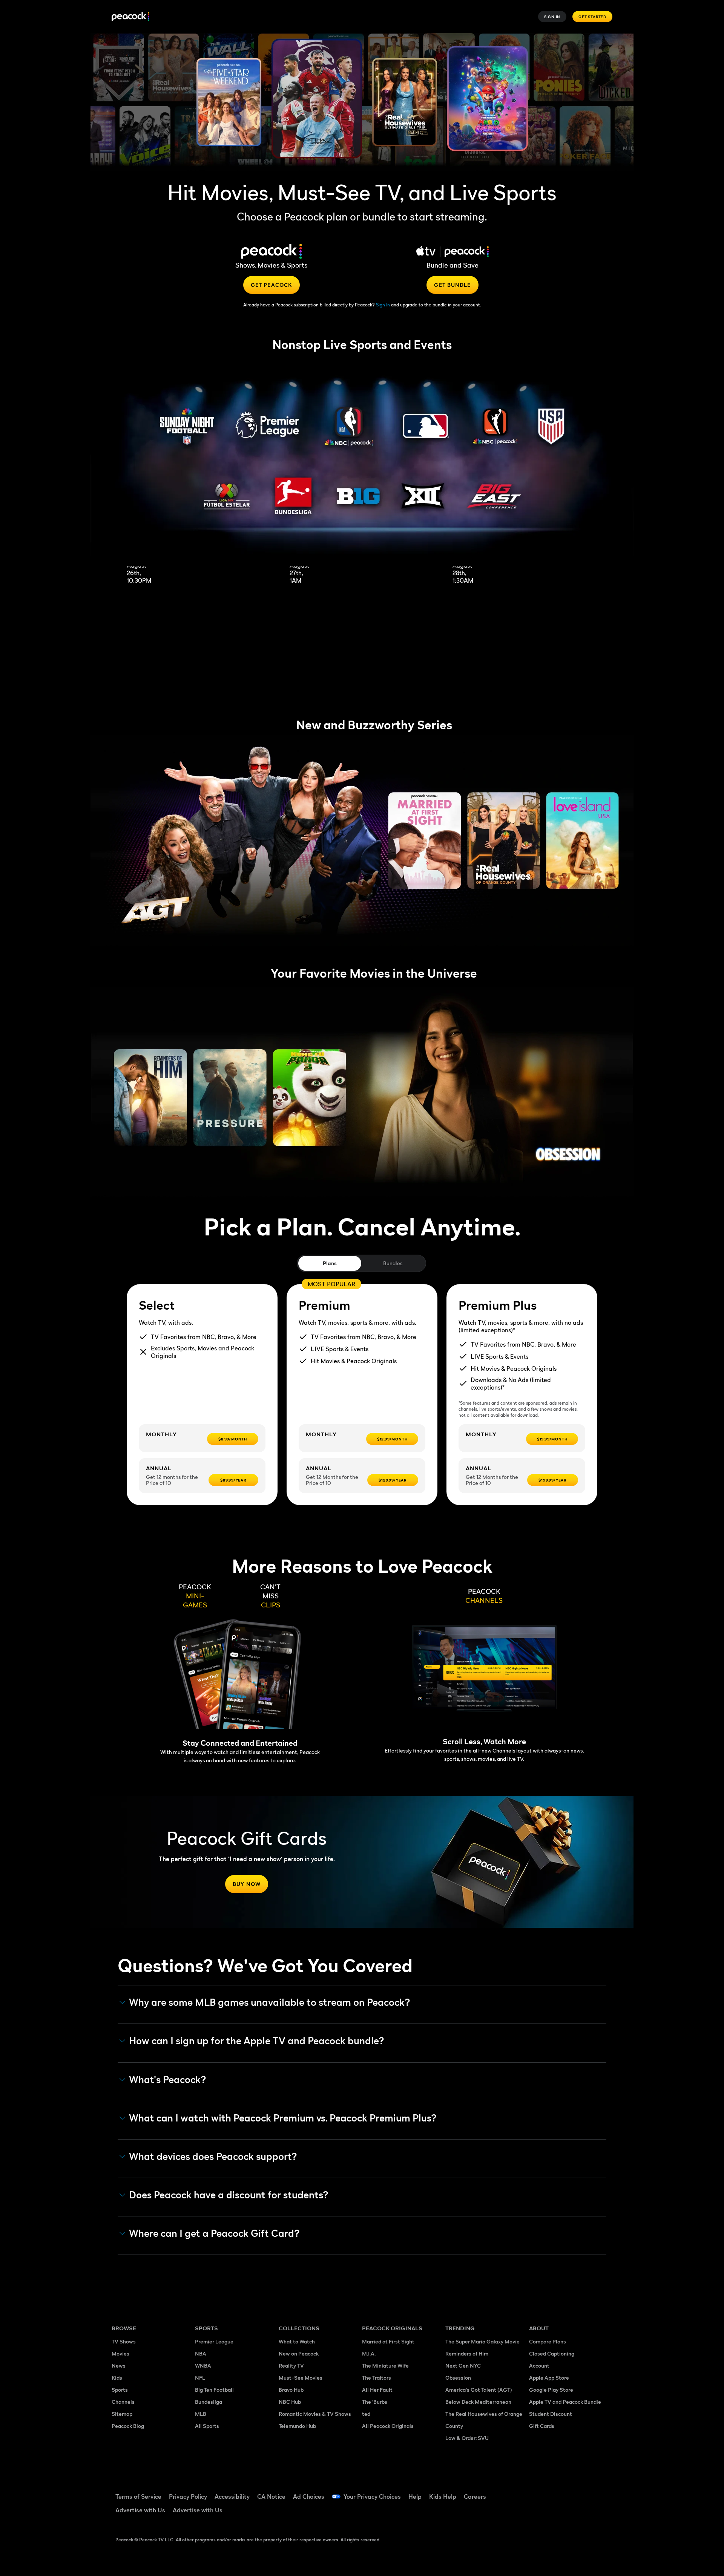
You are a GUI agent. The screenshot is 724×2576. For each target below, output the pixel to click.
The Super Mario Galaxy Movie (482, 2341)
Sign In (552, 17)
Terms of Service (138, 2496)
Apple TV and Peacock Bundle (565, 2402)
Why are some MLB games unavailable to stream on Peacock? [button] (270, 2002)
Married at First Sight (388, 2341)
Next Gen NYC (463, 2366)
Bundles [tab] (393, 1263)
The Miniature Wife (385, 2366)
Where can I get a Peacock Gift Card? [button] (214, 2233)
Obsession (458, 2378)
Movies (120, 2353)
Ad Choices (309, 2496)
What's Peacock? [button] (168, 2080)
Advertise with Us (140, 2510)
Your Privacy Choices (372, 2496)
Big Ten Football (214, 2390)
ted (366, 2414)
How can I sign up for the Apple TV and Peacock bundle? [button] (257, 2041)
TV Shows (124, 2341)
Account (539, 2366)
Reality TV (291, 2366)
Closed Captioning (552, 2353)
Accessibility (232, 2496)
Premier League (214, 2341)
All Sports (207, 2426)
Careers (475, 2496)
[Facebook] (539, 2492)
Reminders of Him (467, 2353)
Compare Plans (548, 2341)
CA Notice (271, 2496)
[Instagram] (598, 2492)
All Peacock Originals (388, 2426)
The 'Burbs (375, 2402)
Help (415, 2496)
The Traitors (377, 2378)
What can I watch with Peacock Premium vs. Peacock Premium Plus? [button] (283, 2118)
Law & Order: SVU (467, 2438)
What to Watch (297, 2341)
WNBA (203, 2366)
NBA (201, 2353)
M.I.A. (369, 2353)
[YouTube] (578, 2492)
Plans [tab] (330, 1263)
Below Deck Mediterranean (478, 2402)
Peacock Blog (128, 2426)
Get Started (592, 17)
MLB (201, 2414)
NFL (200, 2378)
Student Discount (551, 2414)
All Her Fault (377, 2390)
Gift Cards (542, 2426)
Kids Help (443, 2496)
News (119, 2366)
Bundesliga (209, 2402)
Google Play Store (551, 2390)
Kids (117, 2378)
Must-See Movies (301, 2378)
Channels (123, 2402)
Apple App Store (549, 2378)
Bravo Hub (291, 2390)
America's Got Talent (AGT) (479, 2390)
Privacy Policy (188, 2496)
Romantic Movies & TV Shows (315, 2414)
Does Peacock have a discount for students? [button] (229, 2195)
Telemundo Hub (297, 2426)
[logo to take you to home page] (130, 17)
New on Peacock (299, 2353)
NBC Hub (290, 2402)
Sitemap (122, 2414)
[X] (539, 2513)
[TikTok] (559, 2492)
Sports (120, 2390)
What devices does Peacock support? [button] (213, 2157)
